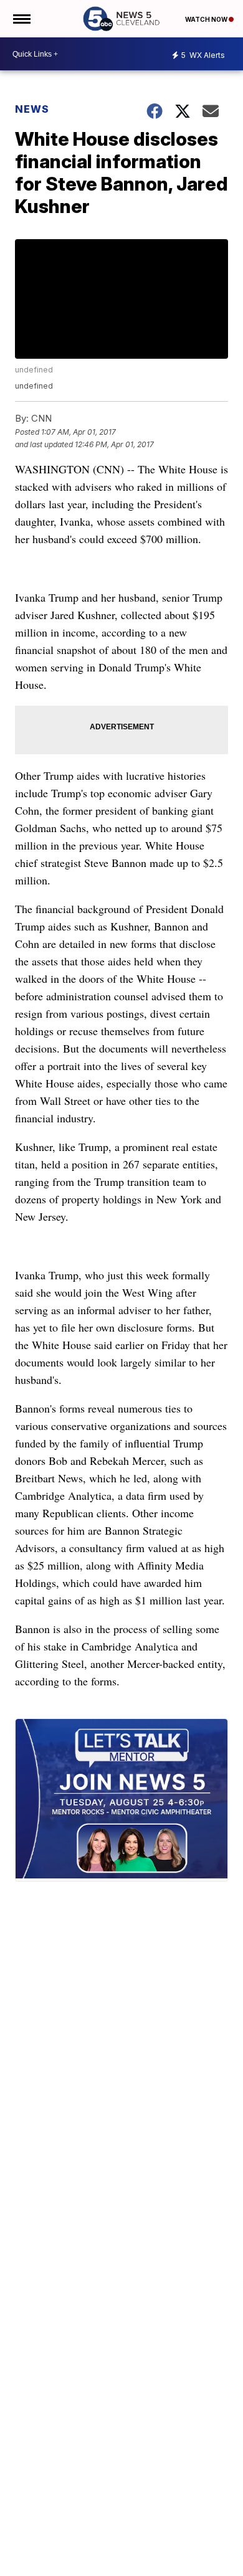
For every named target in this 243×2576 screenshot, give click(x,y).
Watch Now (207, 19)
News (32, 109)
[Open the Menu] (21, 19)
